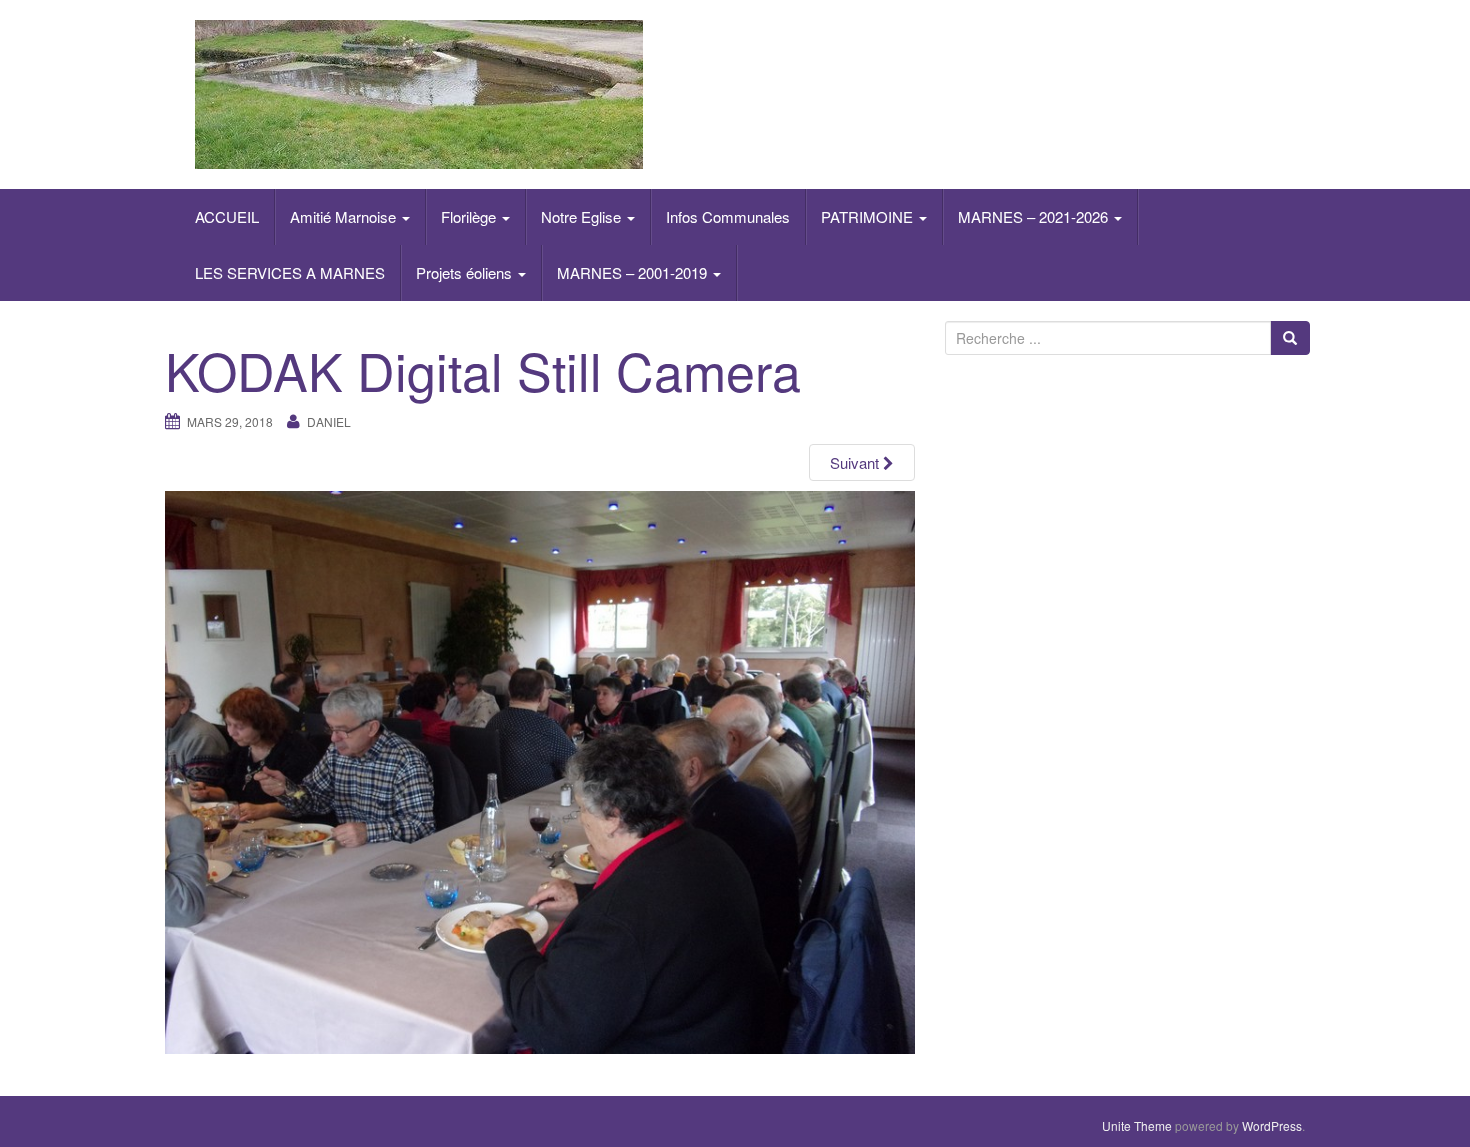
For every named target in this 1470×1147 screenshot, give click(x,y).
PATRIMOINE (869, 216)
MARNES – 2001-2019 (634, 272)
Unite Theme (1137, 1125)
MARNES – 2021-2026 (1035, 216)
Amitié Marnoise (345, 216)
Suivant (856, 462)
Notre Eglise (583, 216)
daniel (329, 421)
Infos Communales (728, 216)
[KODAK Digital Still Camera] (540, 769)
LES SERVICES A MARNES (290, 272)
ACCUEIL (227, 216)
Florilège (470, 216)
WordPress (1272, 1125)
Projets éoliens (466, 272)
